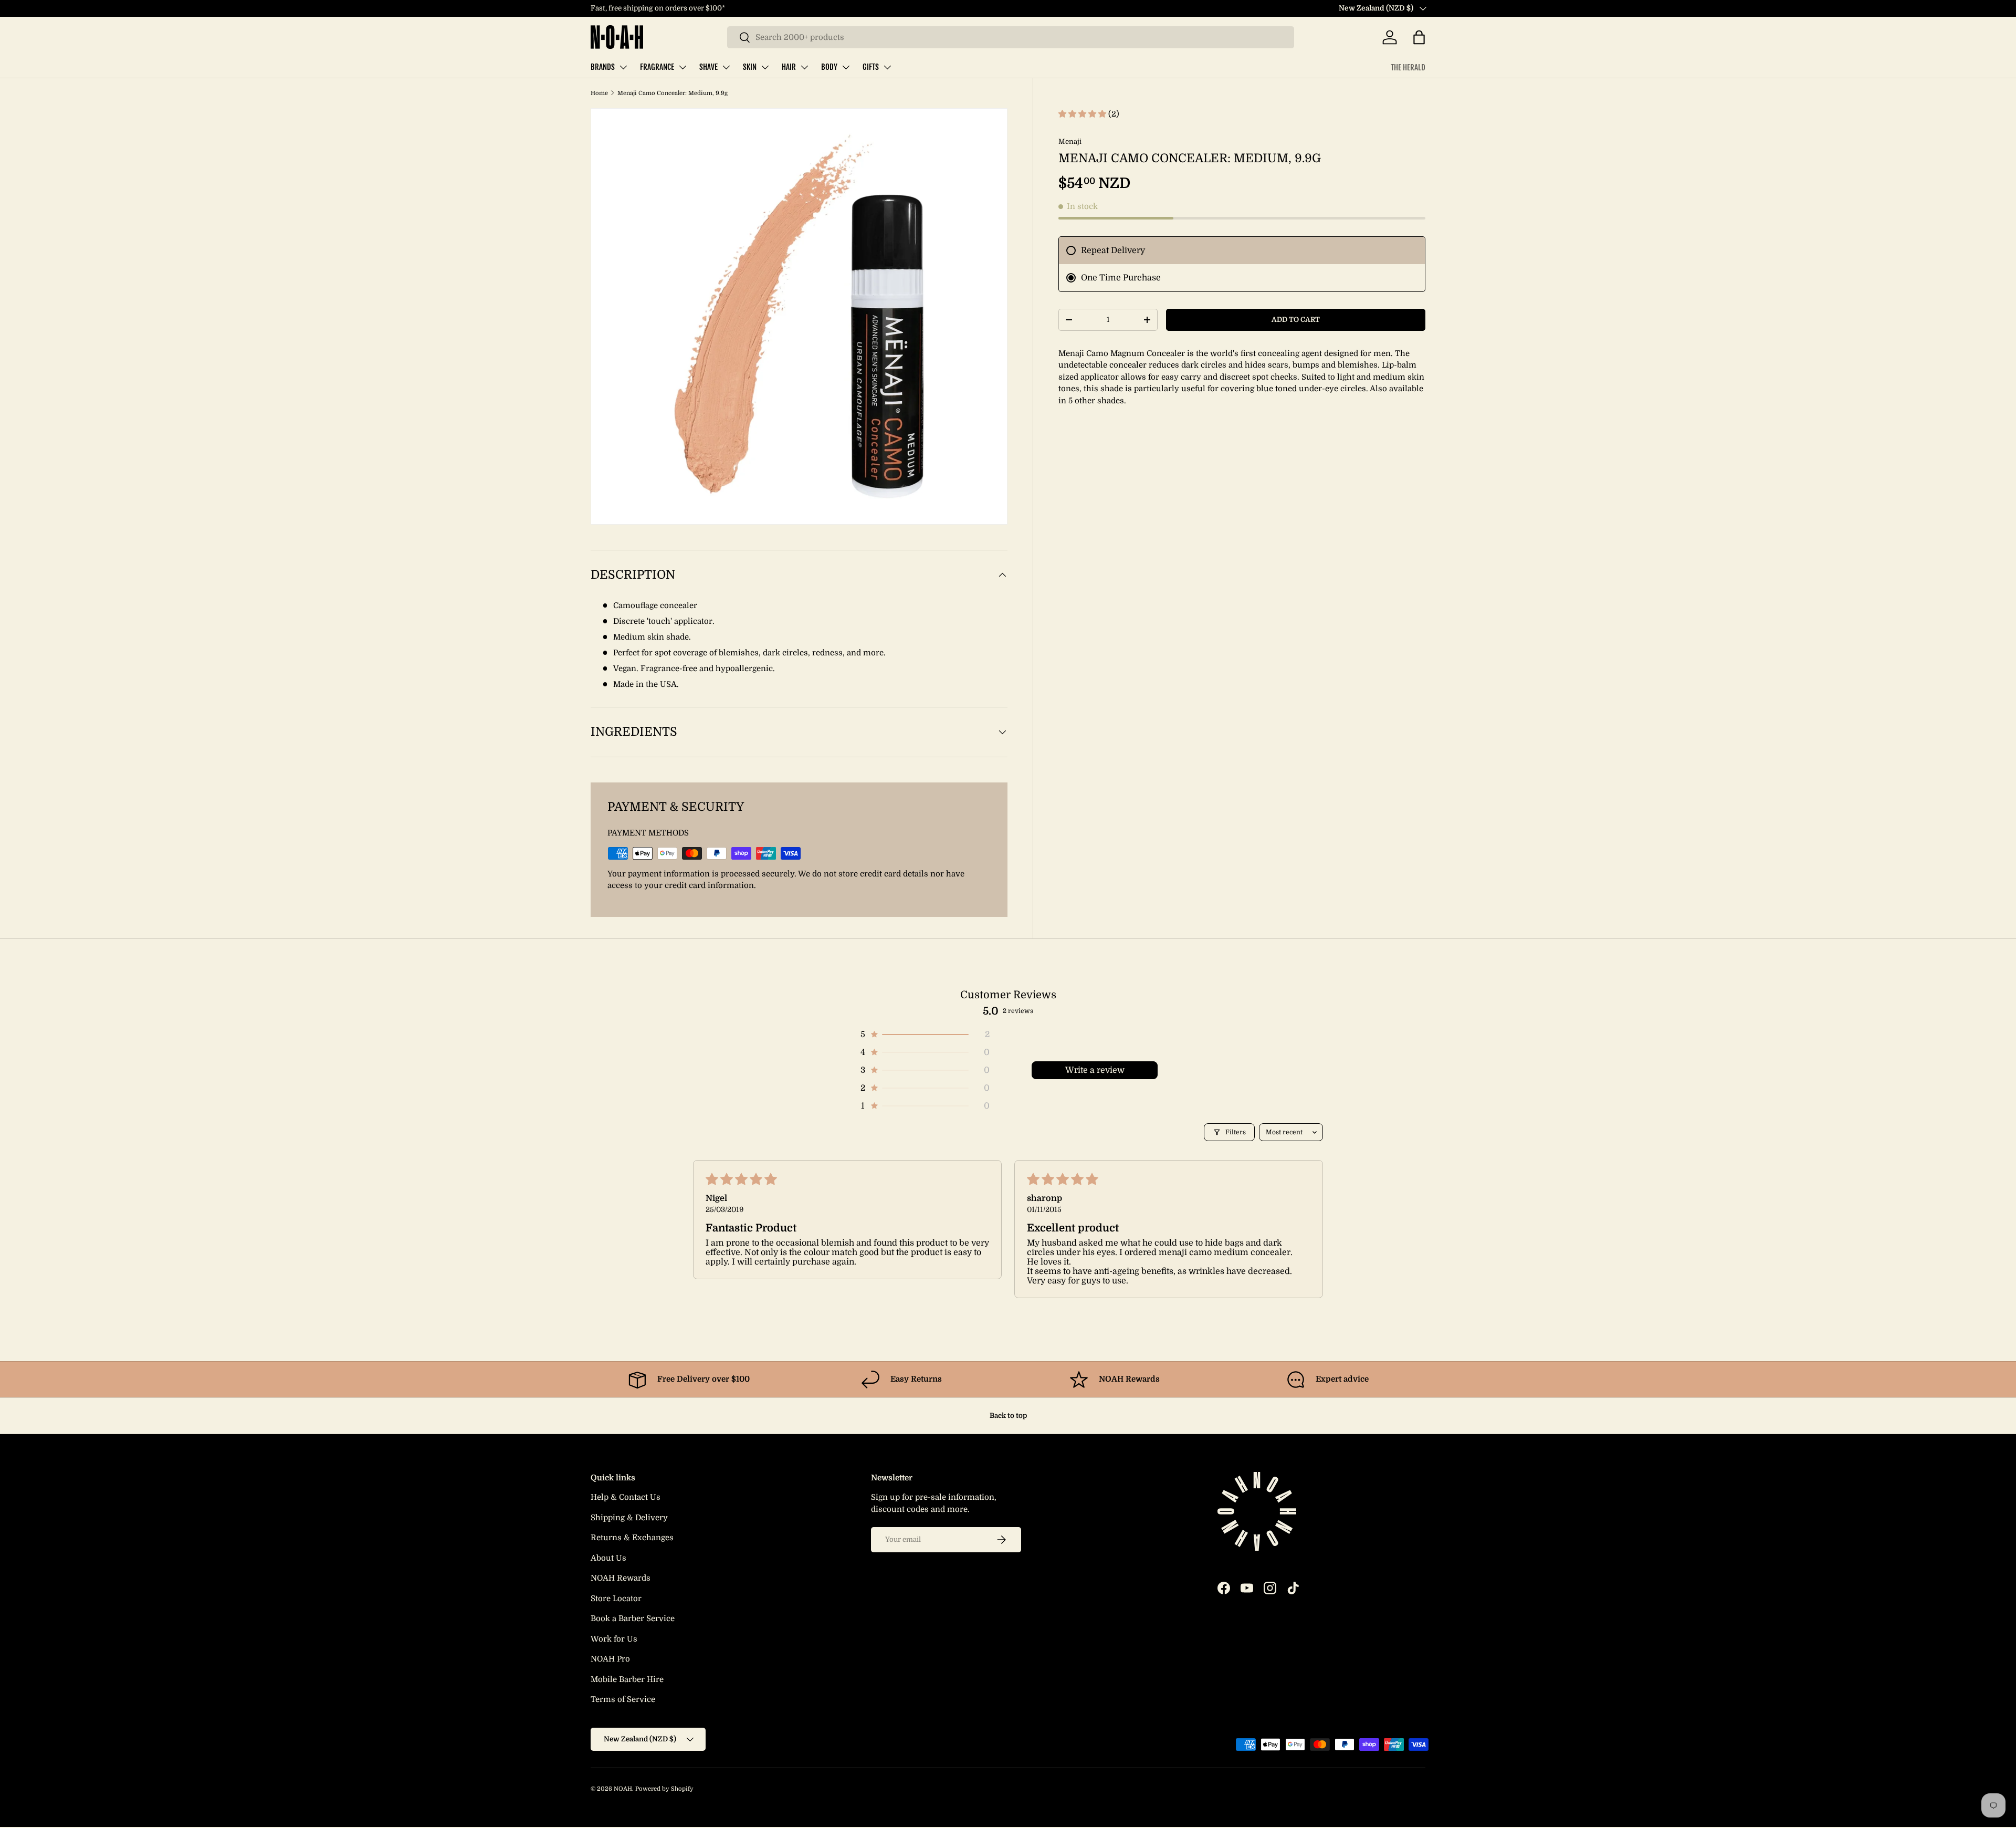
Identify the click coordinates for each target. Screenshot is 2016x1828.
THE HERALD (1408, 67)
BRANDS (603, 67)
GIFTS (871, 67)
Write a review (1095, 1070)
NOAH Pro (610, 1659)
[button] (1419, 37)
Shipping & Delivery (629, 1518)
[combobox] (1011, 37)
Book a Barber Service (633, 1618)
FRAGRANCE (657, 67)
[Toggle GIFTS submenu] (887, 67)
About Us (608, 1558)
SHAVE (708, 67)
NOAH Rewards (621, 1578)
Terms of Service (623, 1699)
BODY (829, 67)
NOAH (623, 1789)
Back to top (1008, 1416)
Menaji (1070, 142)
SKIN (750, 67)
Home (599, 93)
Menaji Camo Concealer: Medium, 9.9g (673, 93)
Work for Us (614, 1639)
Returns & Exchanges (632, 1538)
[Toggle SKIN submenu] (765, 67)
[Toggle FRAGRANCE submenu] (682, 67)
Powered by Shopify (664, 1789)
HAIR (789, 67)
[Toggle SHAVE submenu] (726, 67)
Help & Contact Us (626, 1497)
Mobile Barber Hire (627, 1679)
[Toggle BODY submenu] (846, 67)
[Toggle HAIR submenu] (804, 67)
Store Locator (616, 1599)
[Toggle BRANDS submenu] (623, 67)
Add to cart (1296, 320)
